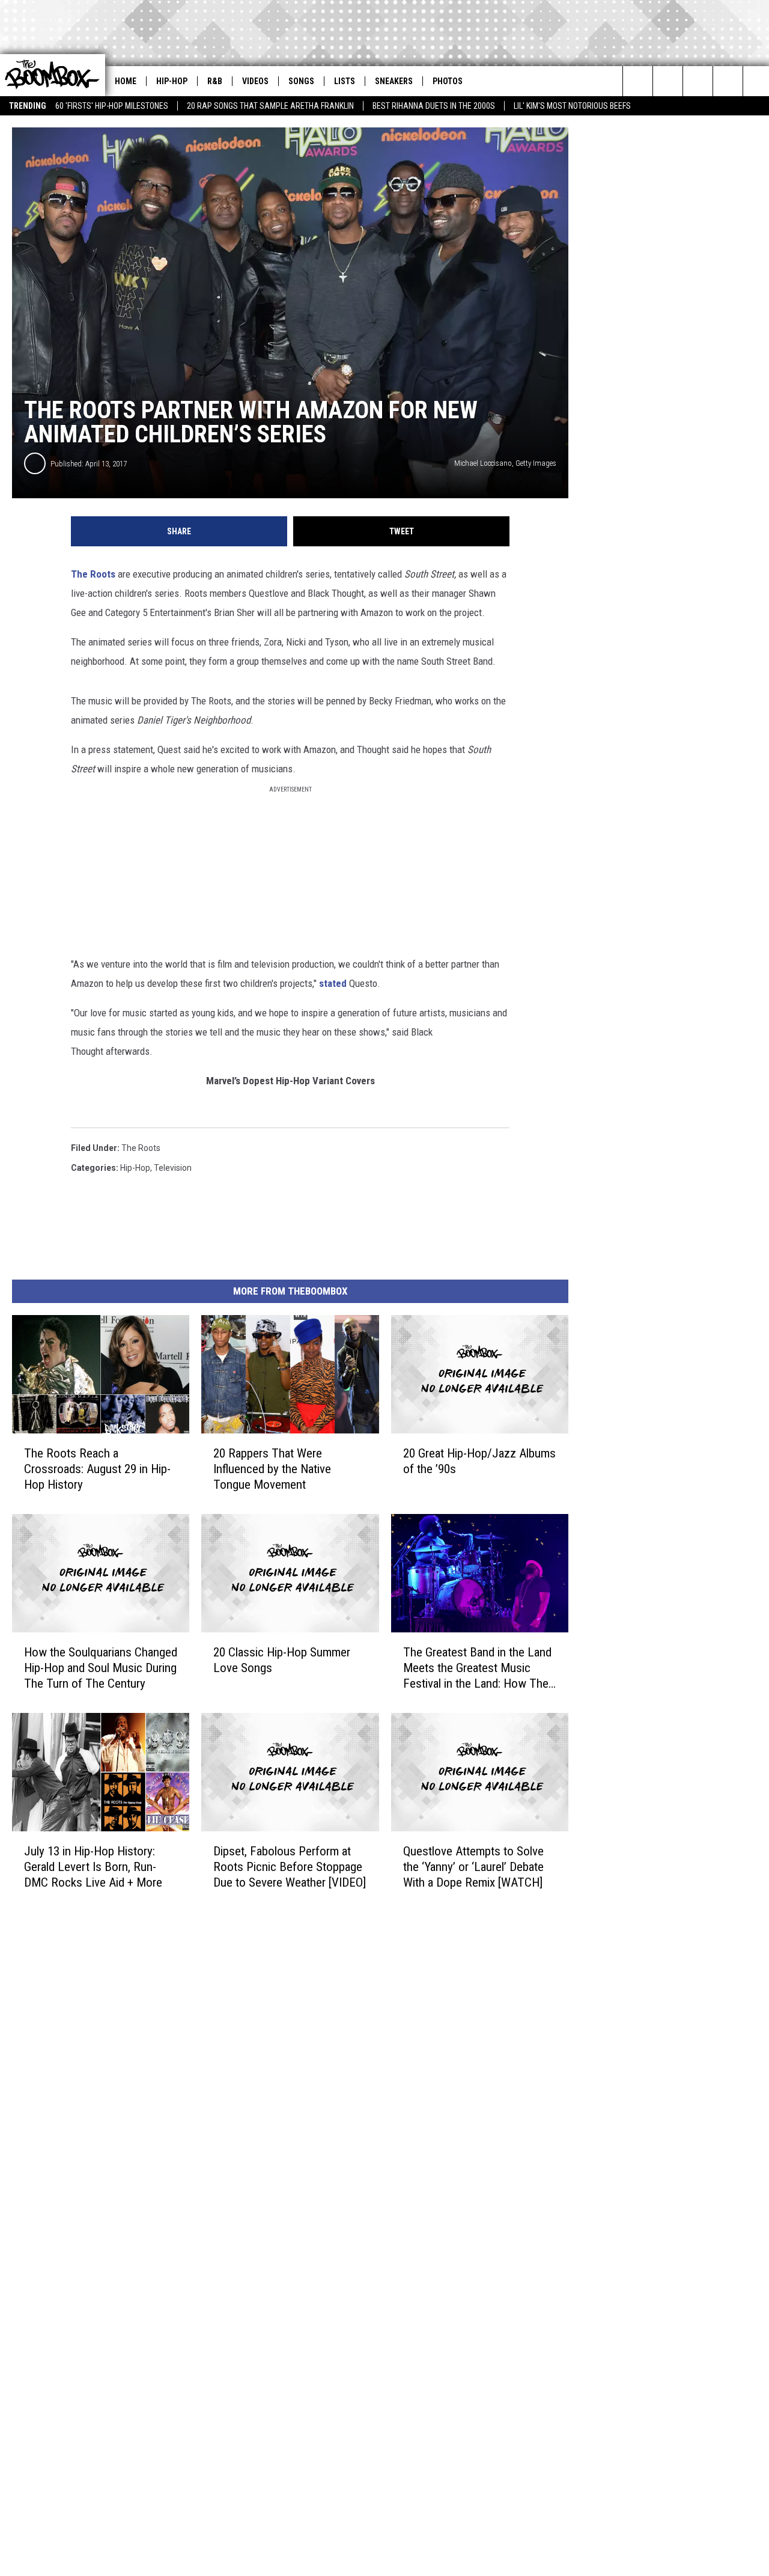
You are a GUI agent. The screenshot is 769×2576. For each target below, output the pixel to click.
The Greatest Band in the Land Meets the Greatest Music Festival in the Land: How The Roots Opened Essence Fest (477, 1668)
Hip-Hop (172, 81)
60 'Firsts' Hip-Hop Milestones (112, 106)
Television (173, 1168)
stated (333, 983)
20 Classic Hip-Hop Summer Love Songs (282, 1660)
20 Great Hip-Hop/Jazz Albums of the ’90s (479, 1461)
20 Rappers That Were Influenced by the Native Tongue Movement (272, 1469)
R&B (215, 81)
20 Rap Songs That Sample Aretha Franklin (270, 106)
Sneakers (394, 81)
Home (126, 81)
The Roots (93, 574)
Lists (345, 81)
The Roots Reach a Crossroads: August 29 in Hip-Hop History (97, 1469)
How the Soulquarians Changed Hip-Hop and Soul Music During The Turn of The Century (101, 1668)
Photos (448, 81)
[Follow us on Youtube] (698, 81)
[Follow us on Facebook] (728, 81)
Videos (255, 81)
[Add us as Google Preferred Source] (668, 81)
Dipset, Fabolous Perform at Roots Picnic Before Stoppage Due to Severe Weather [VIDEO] (290, 1866)
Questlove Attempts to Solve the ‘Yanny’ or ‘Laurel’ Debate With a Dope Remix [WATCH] (473, 1866)
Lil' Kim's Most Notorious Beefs (572, 106)
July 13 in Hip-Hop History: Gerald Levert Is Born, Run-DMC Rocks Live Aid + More (93, 1866)
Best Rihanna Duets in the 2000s (434, 106)
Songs (301, 81)
